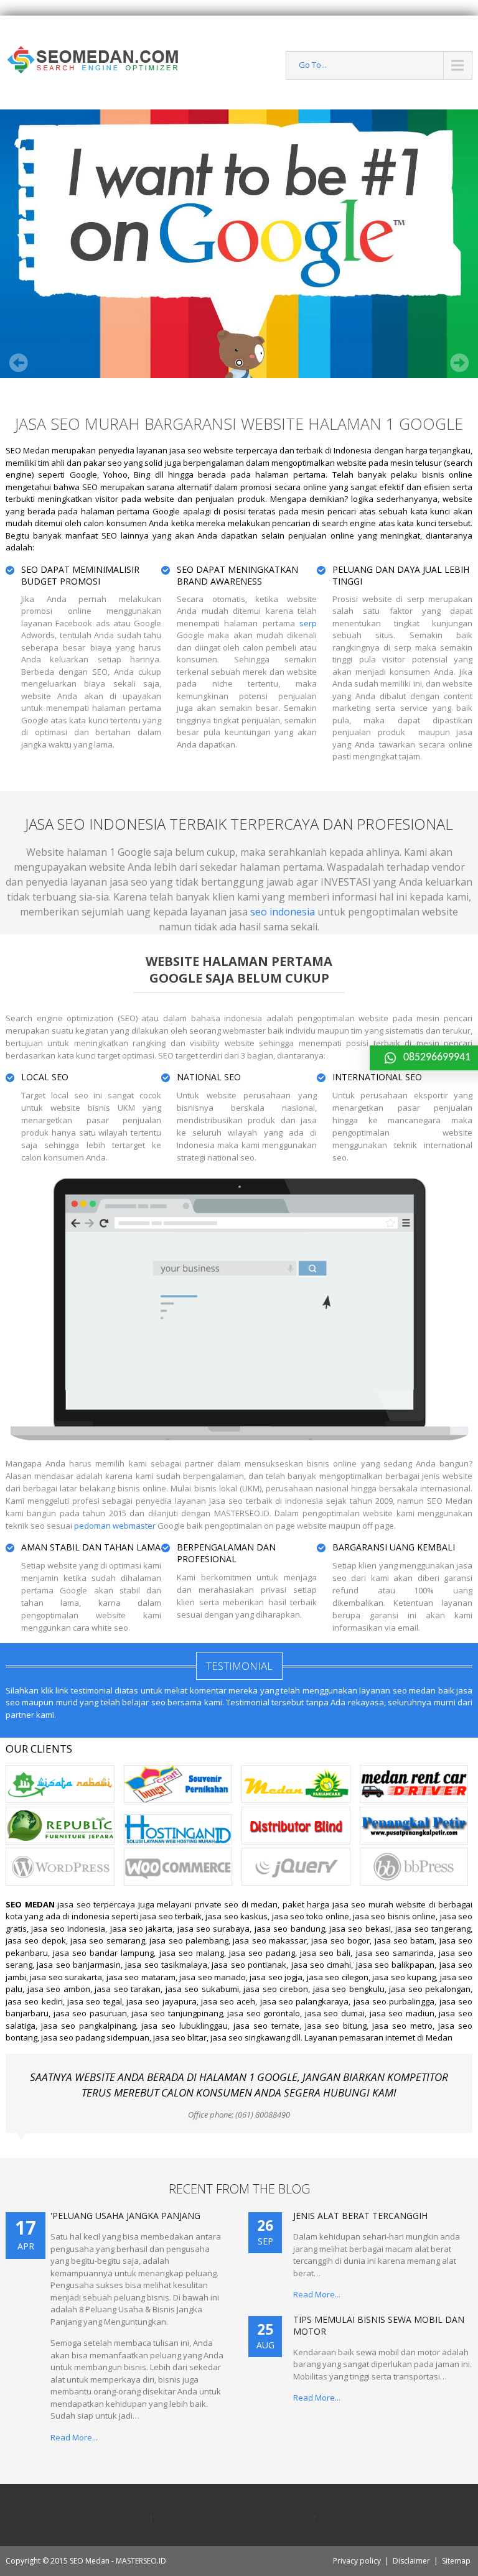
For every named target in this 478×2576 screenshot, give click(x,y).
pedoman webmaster (115, 1526)
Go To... (313, 65)
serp (308, 623)
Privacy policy (357, 2561)
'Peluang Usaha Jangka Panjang (125, 2216)
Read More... (74, 2437)
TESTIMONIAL (239, 1666)
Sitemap (456, 2561)
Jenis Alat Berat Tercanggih (360, 2216)
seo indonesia (283, 912)
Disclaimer (411, 2561)
